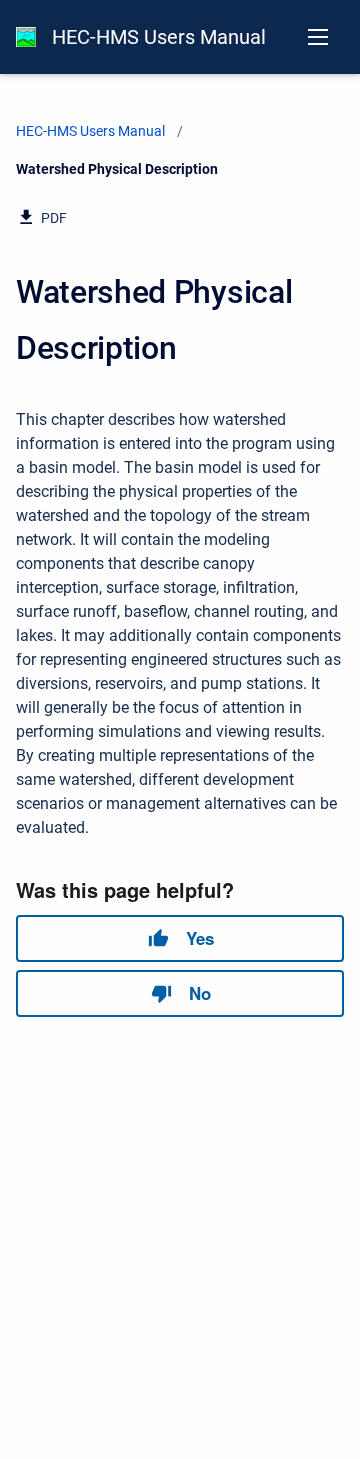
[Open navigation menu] (318, 37)
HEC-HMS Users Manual (159, 37)
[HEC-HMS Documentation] (26, 37)
